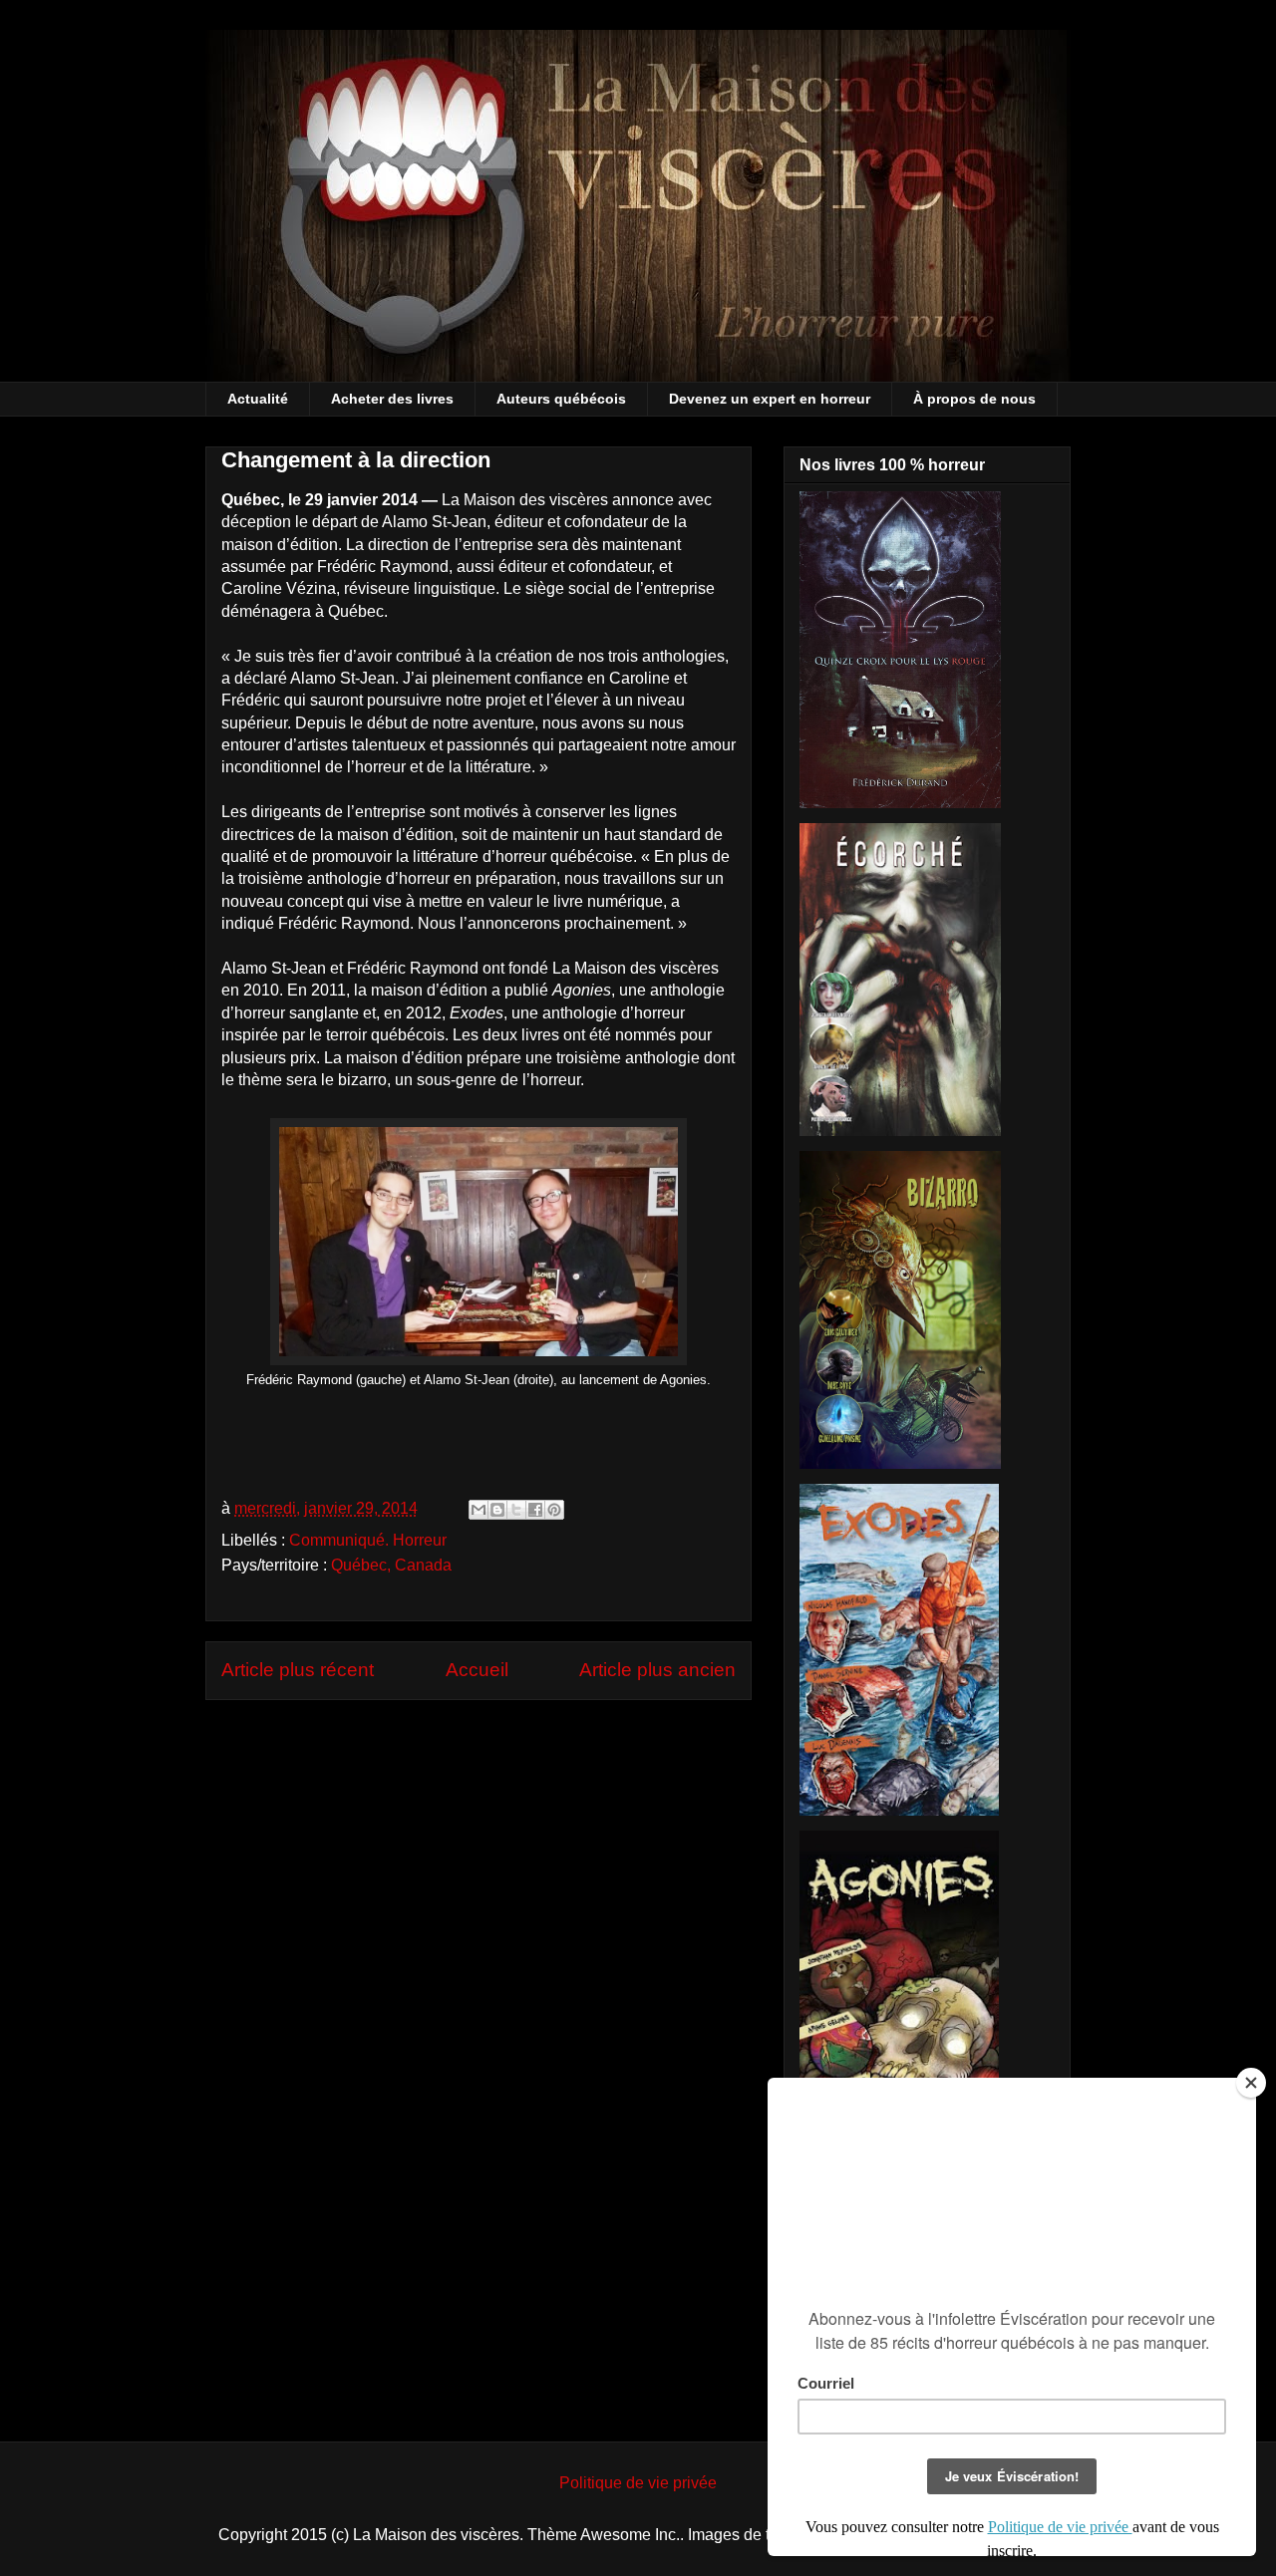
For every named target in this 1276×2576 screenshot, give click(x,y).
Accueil (477, 1670)
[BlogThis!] (497, 1510)
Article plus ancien (657, 1670)
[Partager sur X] (516, 1510)
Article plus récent (298, 1670)
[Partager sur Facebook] (535, 1510)
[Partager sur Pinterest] (554, 1510)
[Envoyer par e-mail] (478, 1510)
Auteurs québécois (561, 399)
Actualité (258, 399)
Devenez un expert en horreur (770, 399)
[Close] (1251, 2083)
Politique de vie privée (638, 2483)
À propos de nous (974, 399)
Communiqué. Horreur (368, 1540)
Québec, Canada (391, 1565)
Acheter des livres (392, 399)
